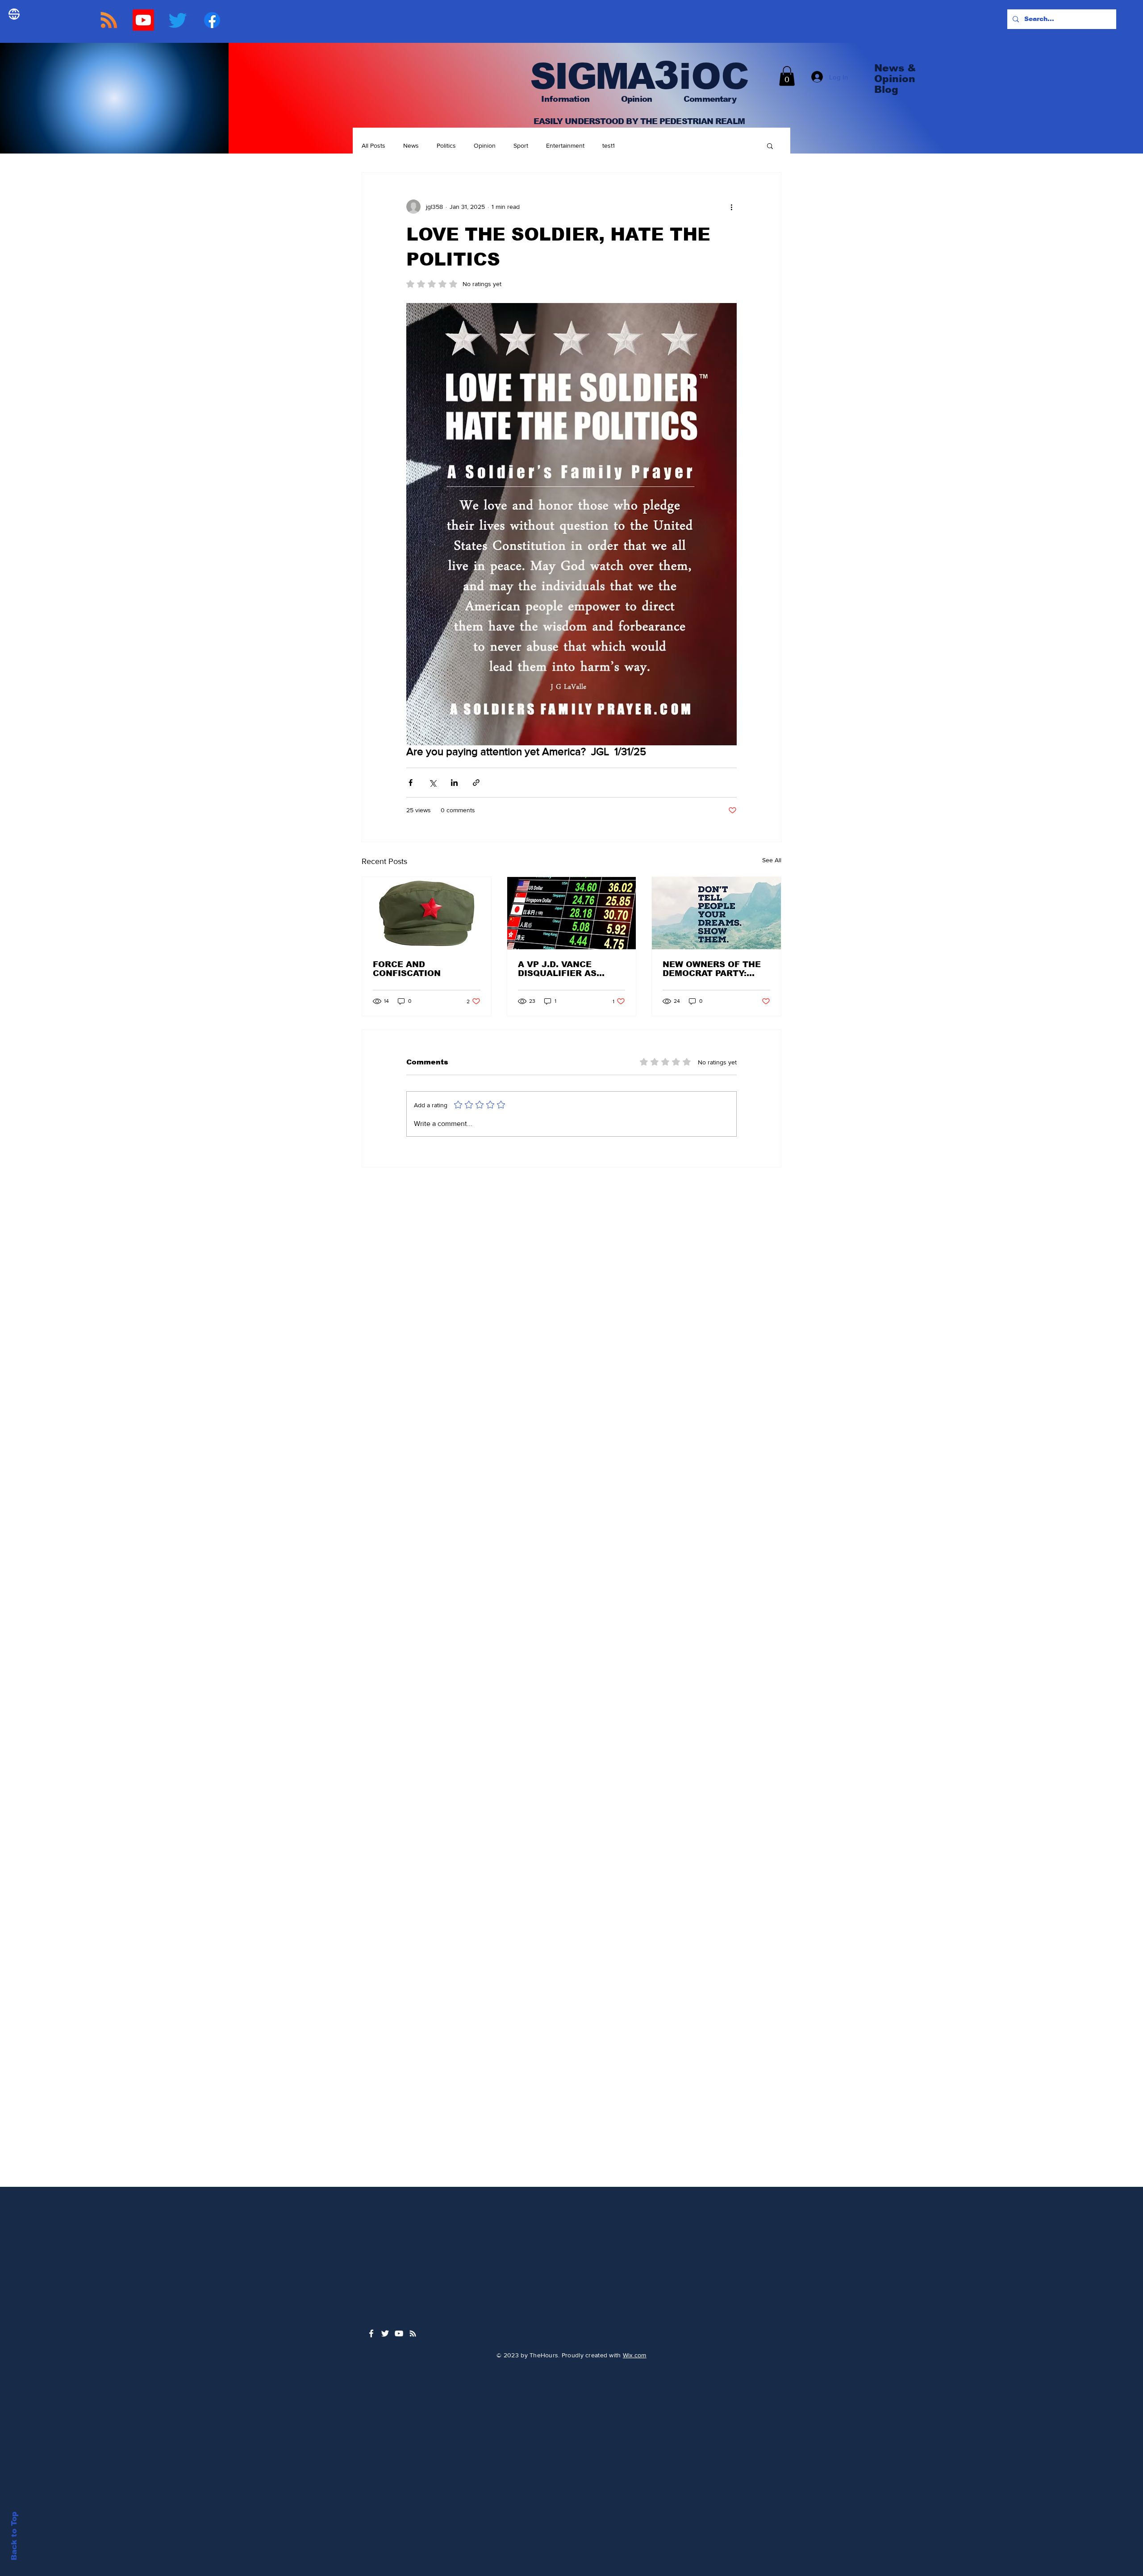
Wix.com (635, 2355)
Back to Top (14, 2536)
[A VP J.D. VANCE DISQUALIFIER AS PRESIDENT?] (572, 913)
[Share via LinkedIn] (454, 783)
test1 (609, 145)
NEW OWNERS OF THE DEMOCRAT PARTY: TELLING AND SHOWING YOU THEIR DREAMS (716, 969)
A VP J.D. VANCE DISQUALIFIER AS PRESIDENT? (557, 969)
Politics (446, 145)
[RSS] (109, 20)
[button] (787, 76)
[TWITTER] (178, 20)
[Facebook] (212, 20)
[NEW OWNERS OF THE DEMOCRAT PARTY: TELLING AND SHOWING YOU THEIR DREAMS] (716, 913)
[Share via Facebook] (411, 783)
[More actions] (731, 207)
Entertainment (565, 145)
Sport (521, 145)
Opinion (485, 145)
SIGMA (587, 76)
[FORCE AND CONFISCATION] (427, 913)
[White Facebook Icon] (371, 2333)
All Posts (373, 145)
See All (772, 860)
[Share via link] (476, 783)
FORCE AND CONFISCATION (407, 969)
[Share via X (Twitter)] (432, 783)
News (411, 145)
